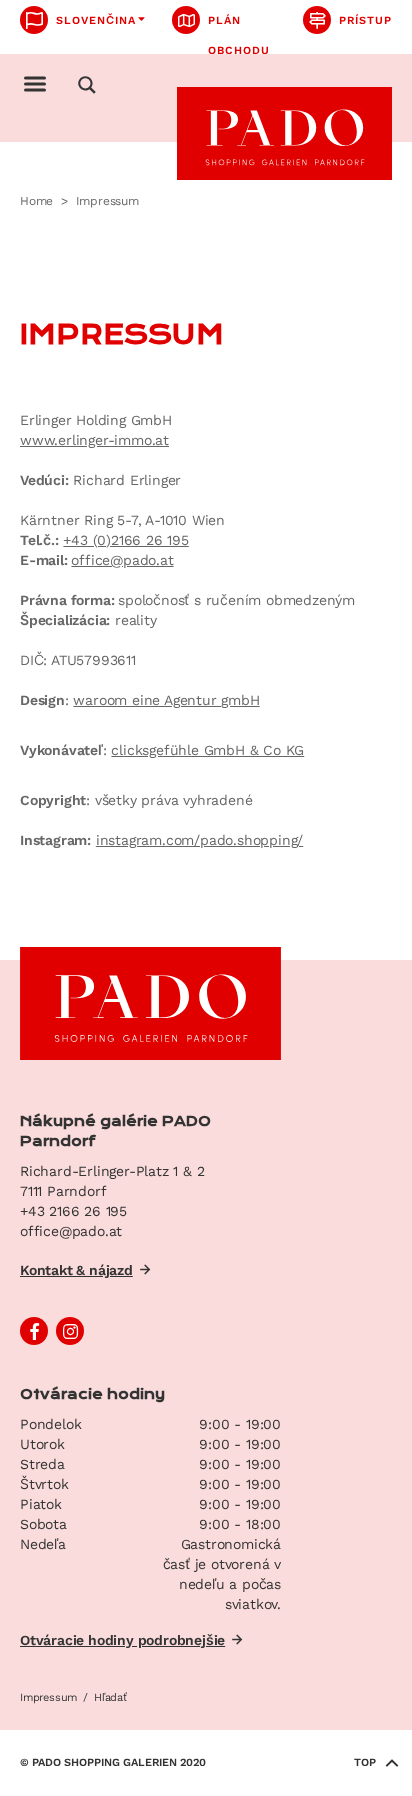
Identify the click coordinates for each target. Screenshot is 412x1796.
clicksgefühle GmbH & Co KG (207, 750)
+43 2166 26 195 (73, 1211)
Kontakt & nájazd (76, 1270)
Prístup (365, 20)
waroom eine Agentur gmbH (166, 700)
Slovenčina (96, 20)
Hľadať (110, 1697)
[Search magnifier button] (87, 85)
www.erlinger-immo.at (94, 440)
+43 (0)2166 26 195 (125, 540)
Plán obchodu (239, 24)
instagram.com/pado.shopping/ (199, 840)
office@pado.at (122, 560)
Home (36, 201)
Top (365, 1762)
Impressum (48, 1697)
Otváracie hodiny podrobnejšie (122, 1640)
